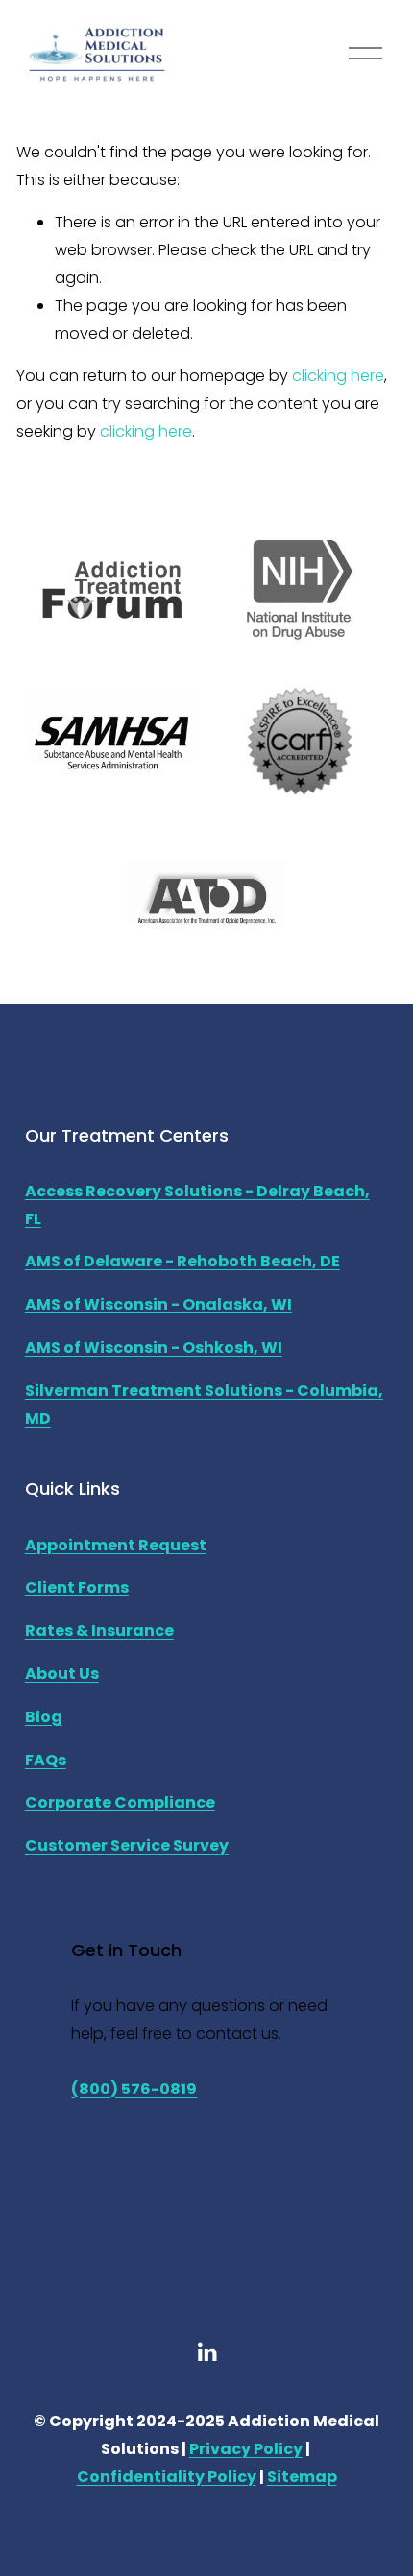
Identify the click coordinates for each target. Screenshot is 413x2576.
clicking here (338, 376)
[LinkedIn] (206, 2352)
